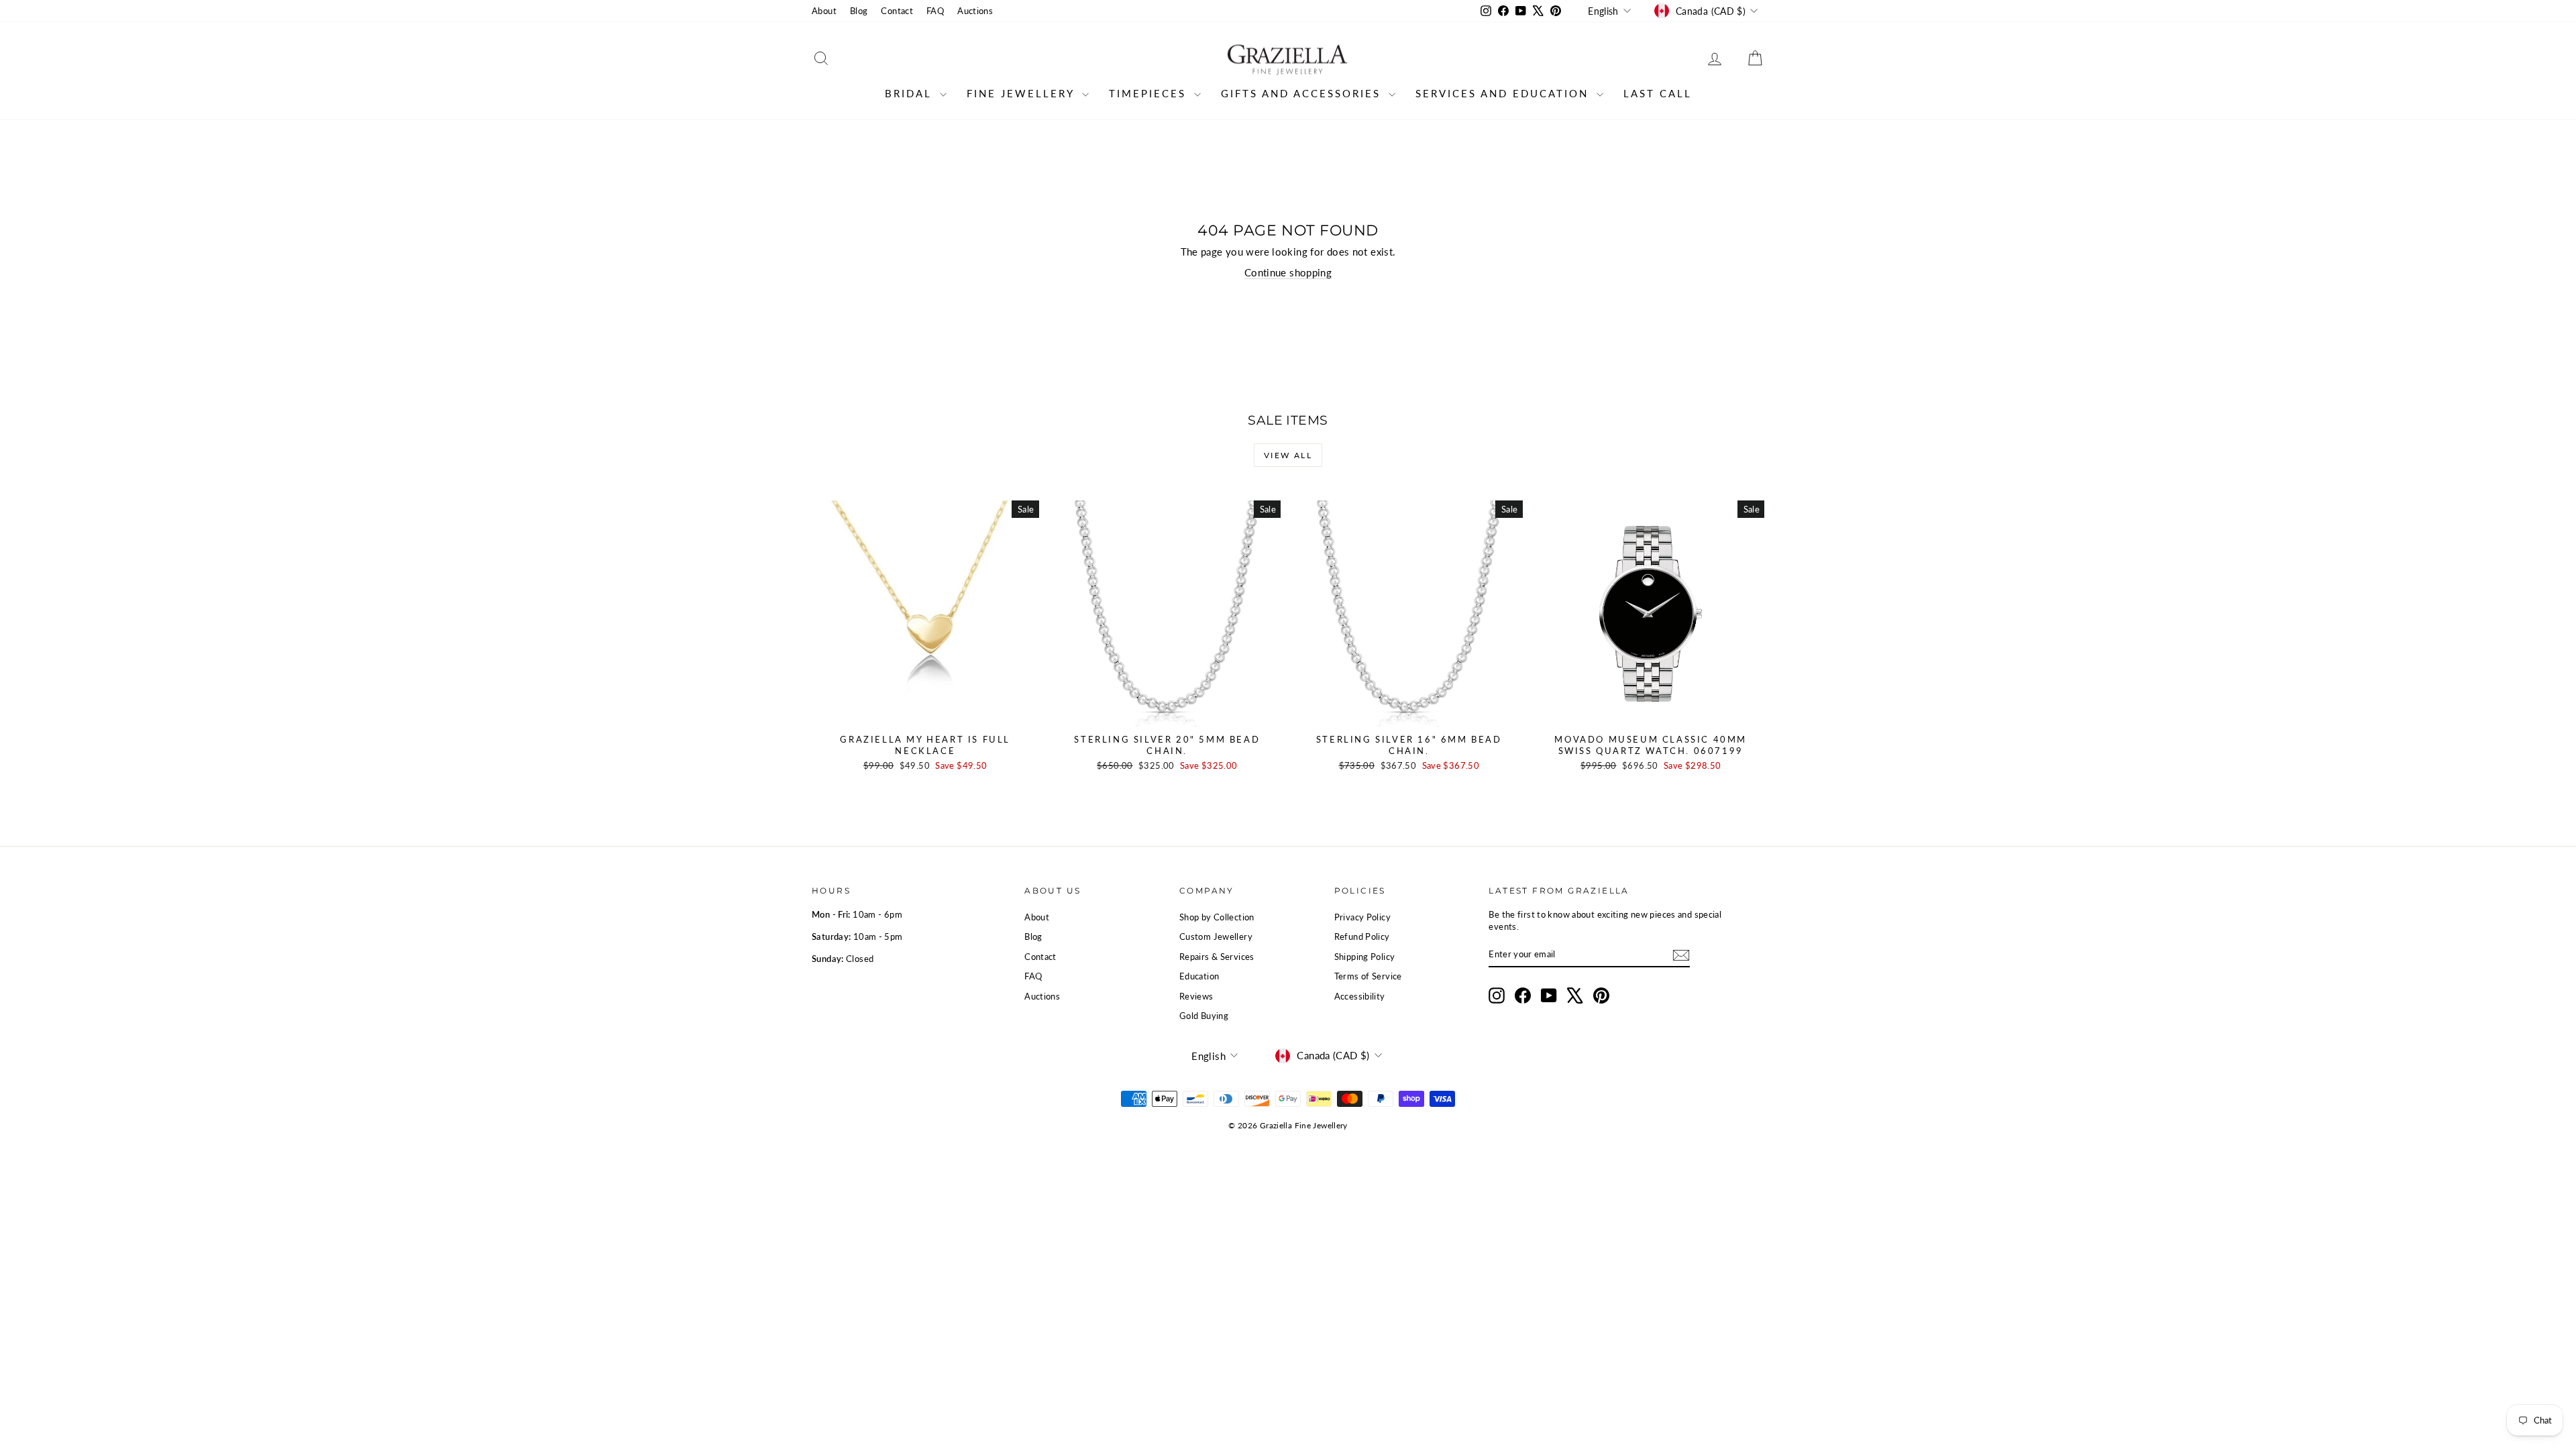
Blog (859, 11)
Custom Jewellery (1216, 936)
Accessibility (1360, 996)
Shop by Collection (1217, 917)
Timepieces (1150, 93)
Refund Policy (1362, 936)
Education (1199, 976)
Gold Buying (1204, 1016)
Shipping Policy (1365, 957)
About (824, 11)
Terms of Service (1368, 976)
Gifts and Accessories (1303, 93)
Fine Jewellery (1023, 93)
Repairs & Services (1217, 957)
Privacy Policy (1362, 917)
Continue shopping (1288, 272)
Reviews (1196, 996)
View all (1288, 455)
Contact (897, 11)
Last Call (1658, 93)
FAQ (935, 11)
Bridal (911, 93)
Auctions (975, 11)
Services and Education (1504, 93)
